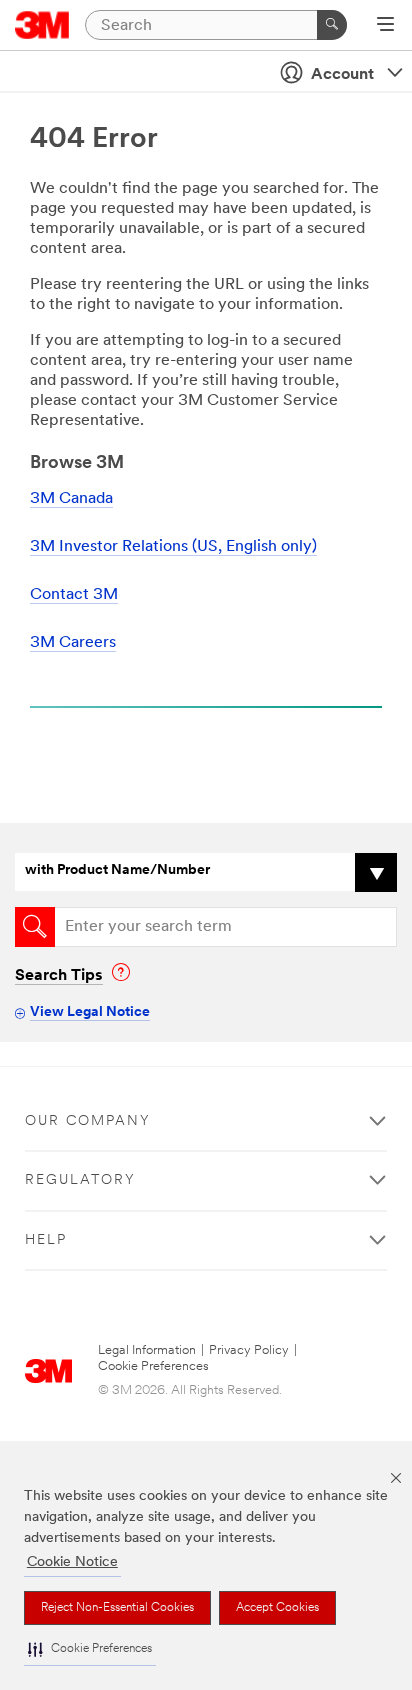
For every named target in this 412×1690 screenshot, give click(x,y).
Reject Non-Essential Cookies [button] (117, 1608)
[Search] (332, 25)
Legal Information (147, 1350)
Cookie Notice (72, 1562)
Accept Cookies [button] (277, 1608)
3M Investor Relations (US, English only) (173, 547)
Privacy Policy (249, 1350)
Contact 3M (74, 595)
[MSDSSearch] (35, 927)
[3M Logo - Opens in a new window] (42, 25)
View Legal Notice (90, 1012)
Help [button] (46, 1240)
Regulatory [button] (80, 1180)
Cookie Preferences (153, 1366)
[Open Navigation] (385, 26)
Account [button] (342, 75)
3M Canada (71, 499)
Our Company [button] (88, 1121)
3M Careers (73, 643)
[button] (90, 1649)
